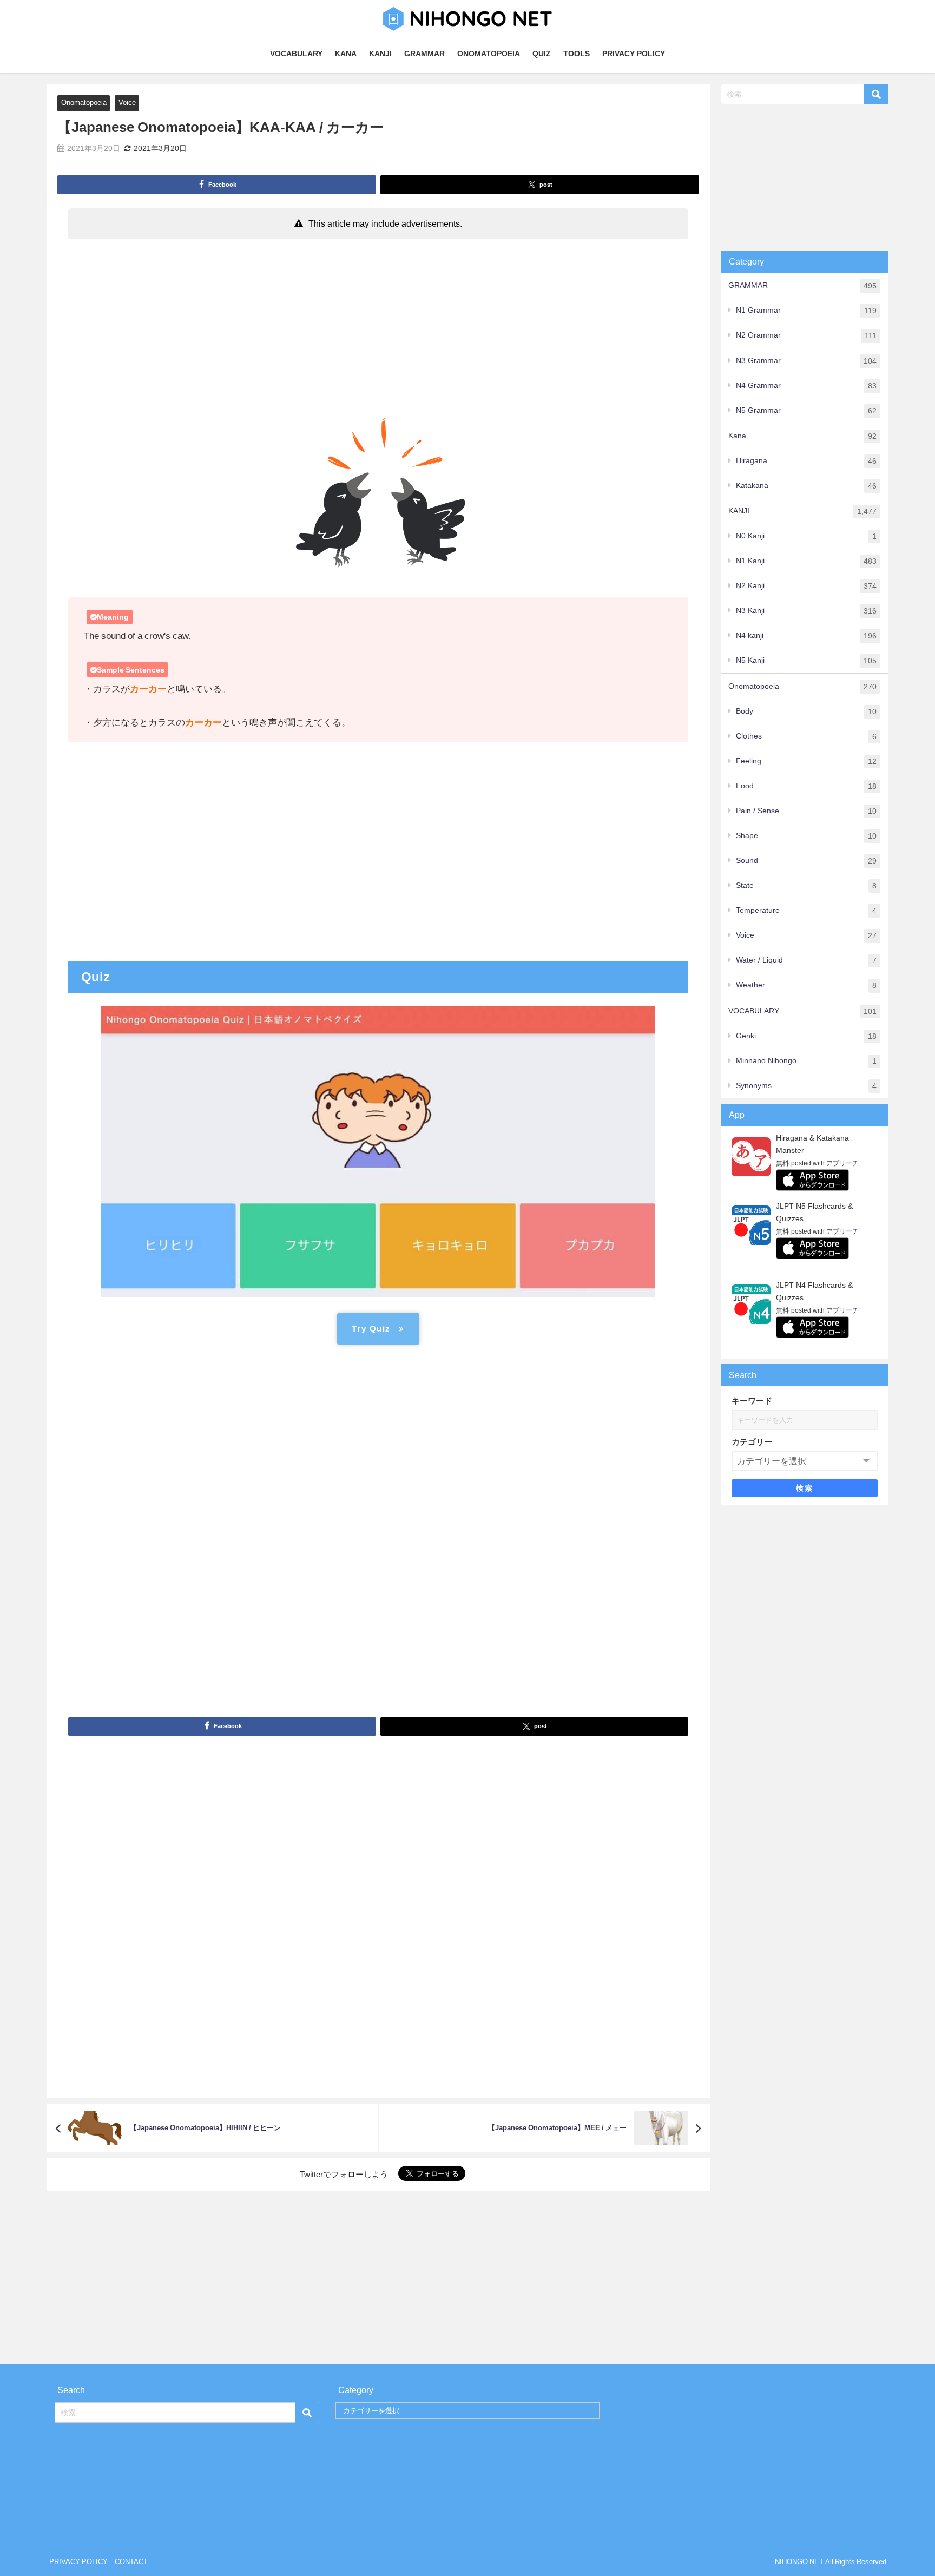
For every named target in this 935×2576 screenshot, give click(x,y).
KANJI (380, 54)
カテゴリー (752, 1442)
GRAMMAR (424, 54)
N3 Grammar (806, 361)
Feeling (806, 761)
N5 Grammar (806, 410)
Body (806, 711)
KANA (346, 54)
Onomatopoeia (84, 103)
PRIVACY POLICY (634, 54)
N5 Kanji (806, 660)
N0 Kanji (806, 536)
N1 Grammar (806, 310)
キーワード (752, 1401)
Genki (806, 1036)
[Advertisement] (378, 325)
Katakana (806, 486)
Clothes (806, 736)
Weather (806, 985)
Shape (806, 836)
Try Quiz (371, 1329)
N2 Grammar (806, 335)
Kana (802, 436)
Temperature (806, 910)
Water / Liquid (806, 960)
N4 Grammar (806, 386)
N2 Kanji (806, 586)
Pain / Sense (806, 811)
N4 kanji (806, 635)
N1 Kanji (806, 561)
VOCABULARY (296, 54)
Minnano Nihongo (806, 1061)
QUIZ (542, 54)
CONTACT (131, 2562)
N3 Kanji (806, 611)
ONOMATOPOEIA (489, 54)
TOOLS (577, 54)
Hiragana (806, 461)
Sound (806, 861)
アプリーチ (842, 1163)
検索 (804, 1488)
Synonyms (806, 1086)
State (806, 885)
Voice (127, 103)
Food (806, 786)
